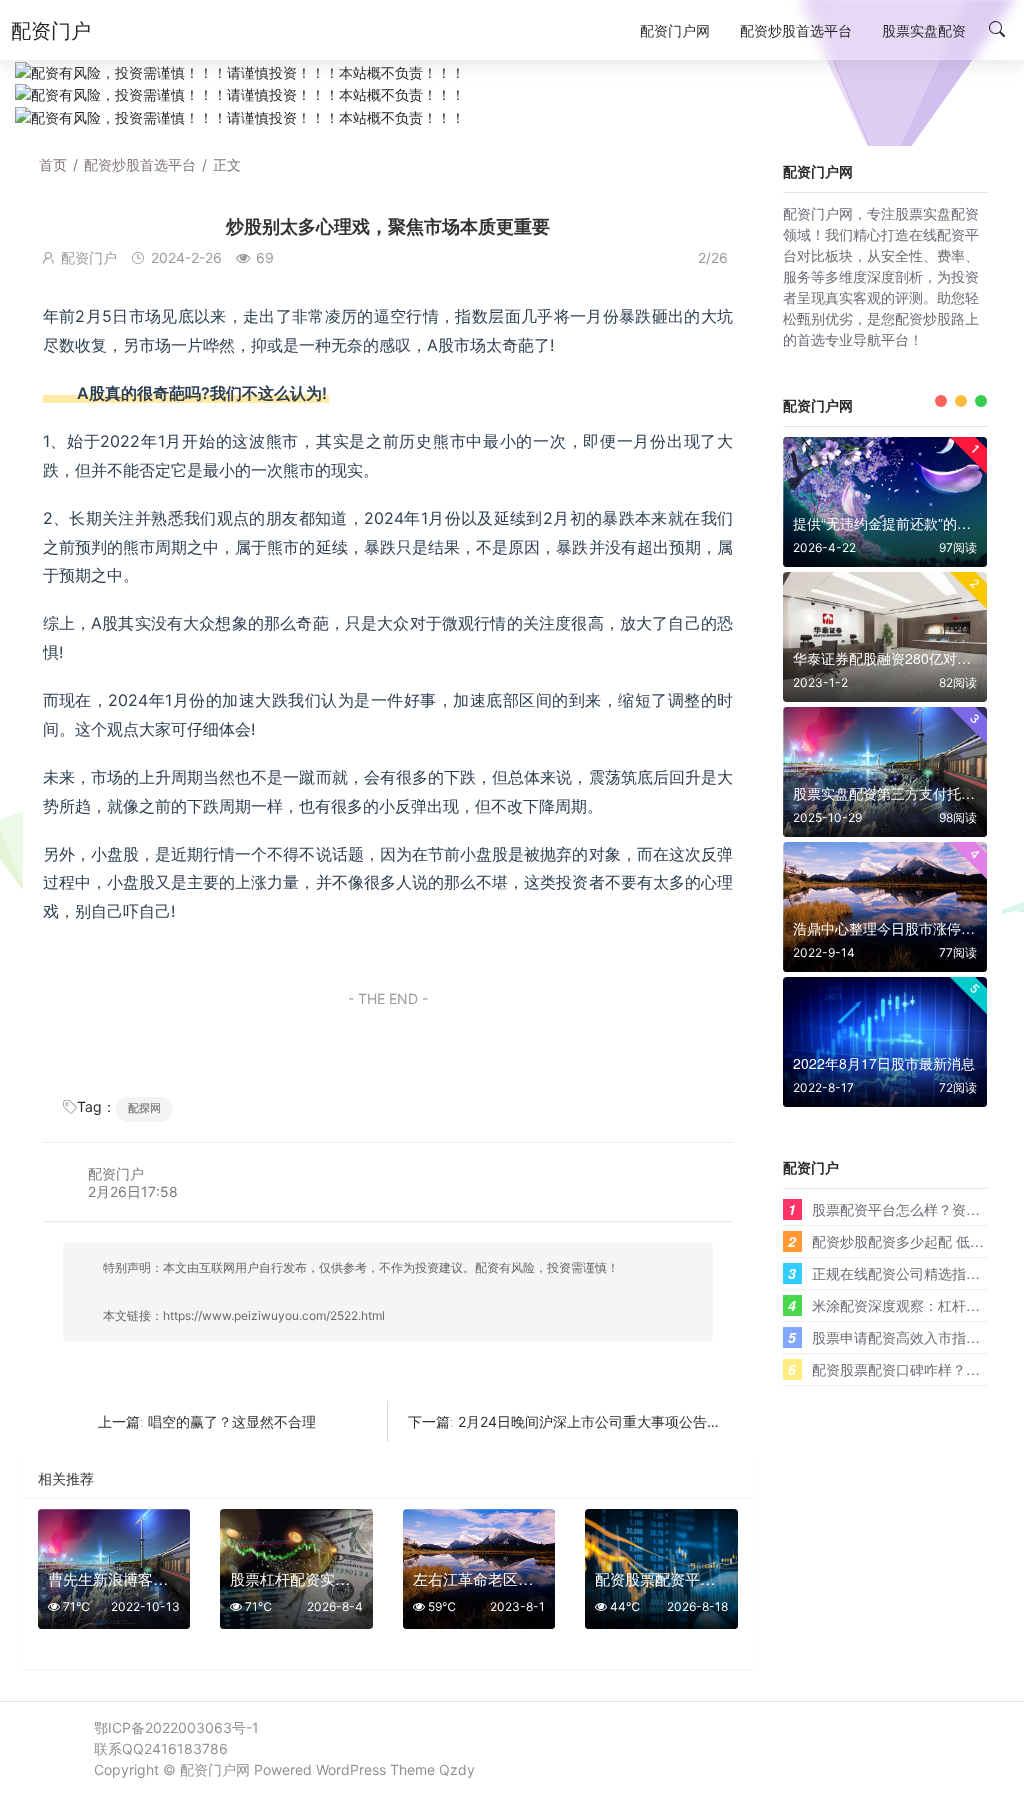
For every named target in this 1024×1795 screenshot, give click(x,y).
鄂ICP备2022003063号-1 (176, 1727)
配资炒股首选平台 (140, 164)
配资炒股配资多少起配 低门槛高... (918, 1241)
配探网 (144, 1108)
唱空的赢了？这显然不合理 (232, 1421)
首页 (53, 164)
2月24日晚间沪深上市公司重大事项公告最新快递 (610, 1421)
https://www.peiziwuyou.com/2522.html (274, 1315)
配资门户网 (215, 1769)
